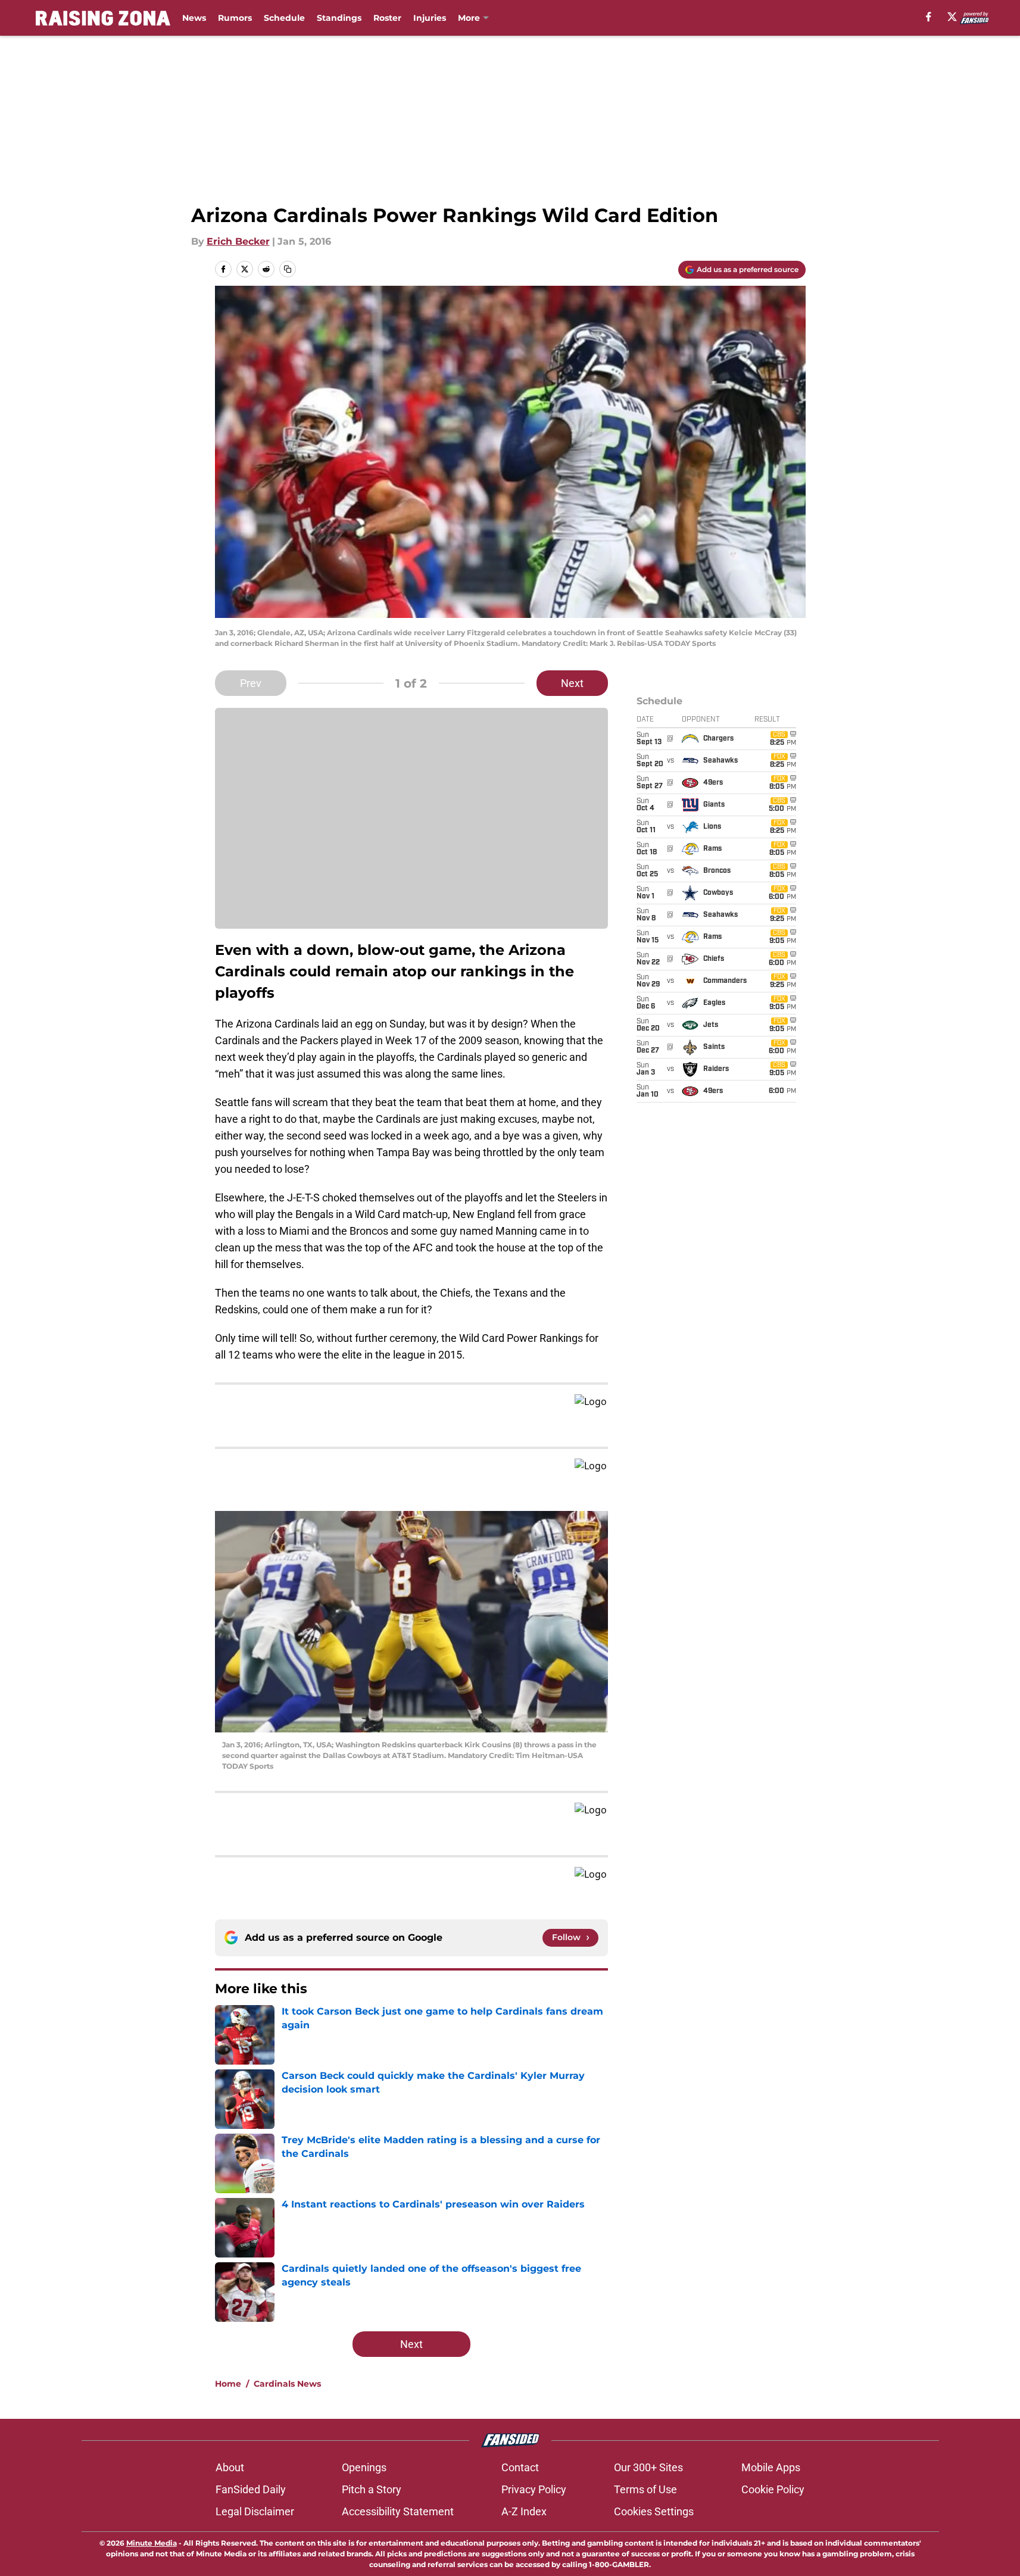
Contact (520, 2467)
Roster (387, 18)
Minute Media (152, 2543)
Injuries (430, 18)
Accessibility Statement (398, 2511)
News (194, 18)
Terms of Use (645, 2489)
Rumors (235, 18)
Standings (339, 18)
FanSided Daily (251, 2489)
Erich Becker (238, 241)
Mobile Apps (771, 2467)
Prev (251, 683)
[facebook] (929, 17)
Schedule (284, 18)
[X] (952, 17)
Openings (364, 2467)
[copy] (288, 269)
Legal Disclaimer (255, 2511)
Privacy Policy (534, 2489)
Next (572, 683)
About (230, 2467)
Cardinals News (287, 2384)
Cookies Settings (654, 2511)
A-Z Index (524, 2511)
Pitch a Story (372, 2489)
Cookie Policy (773, 2489)
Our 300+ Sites (648, 2467)
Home (228, 2384)
